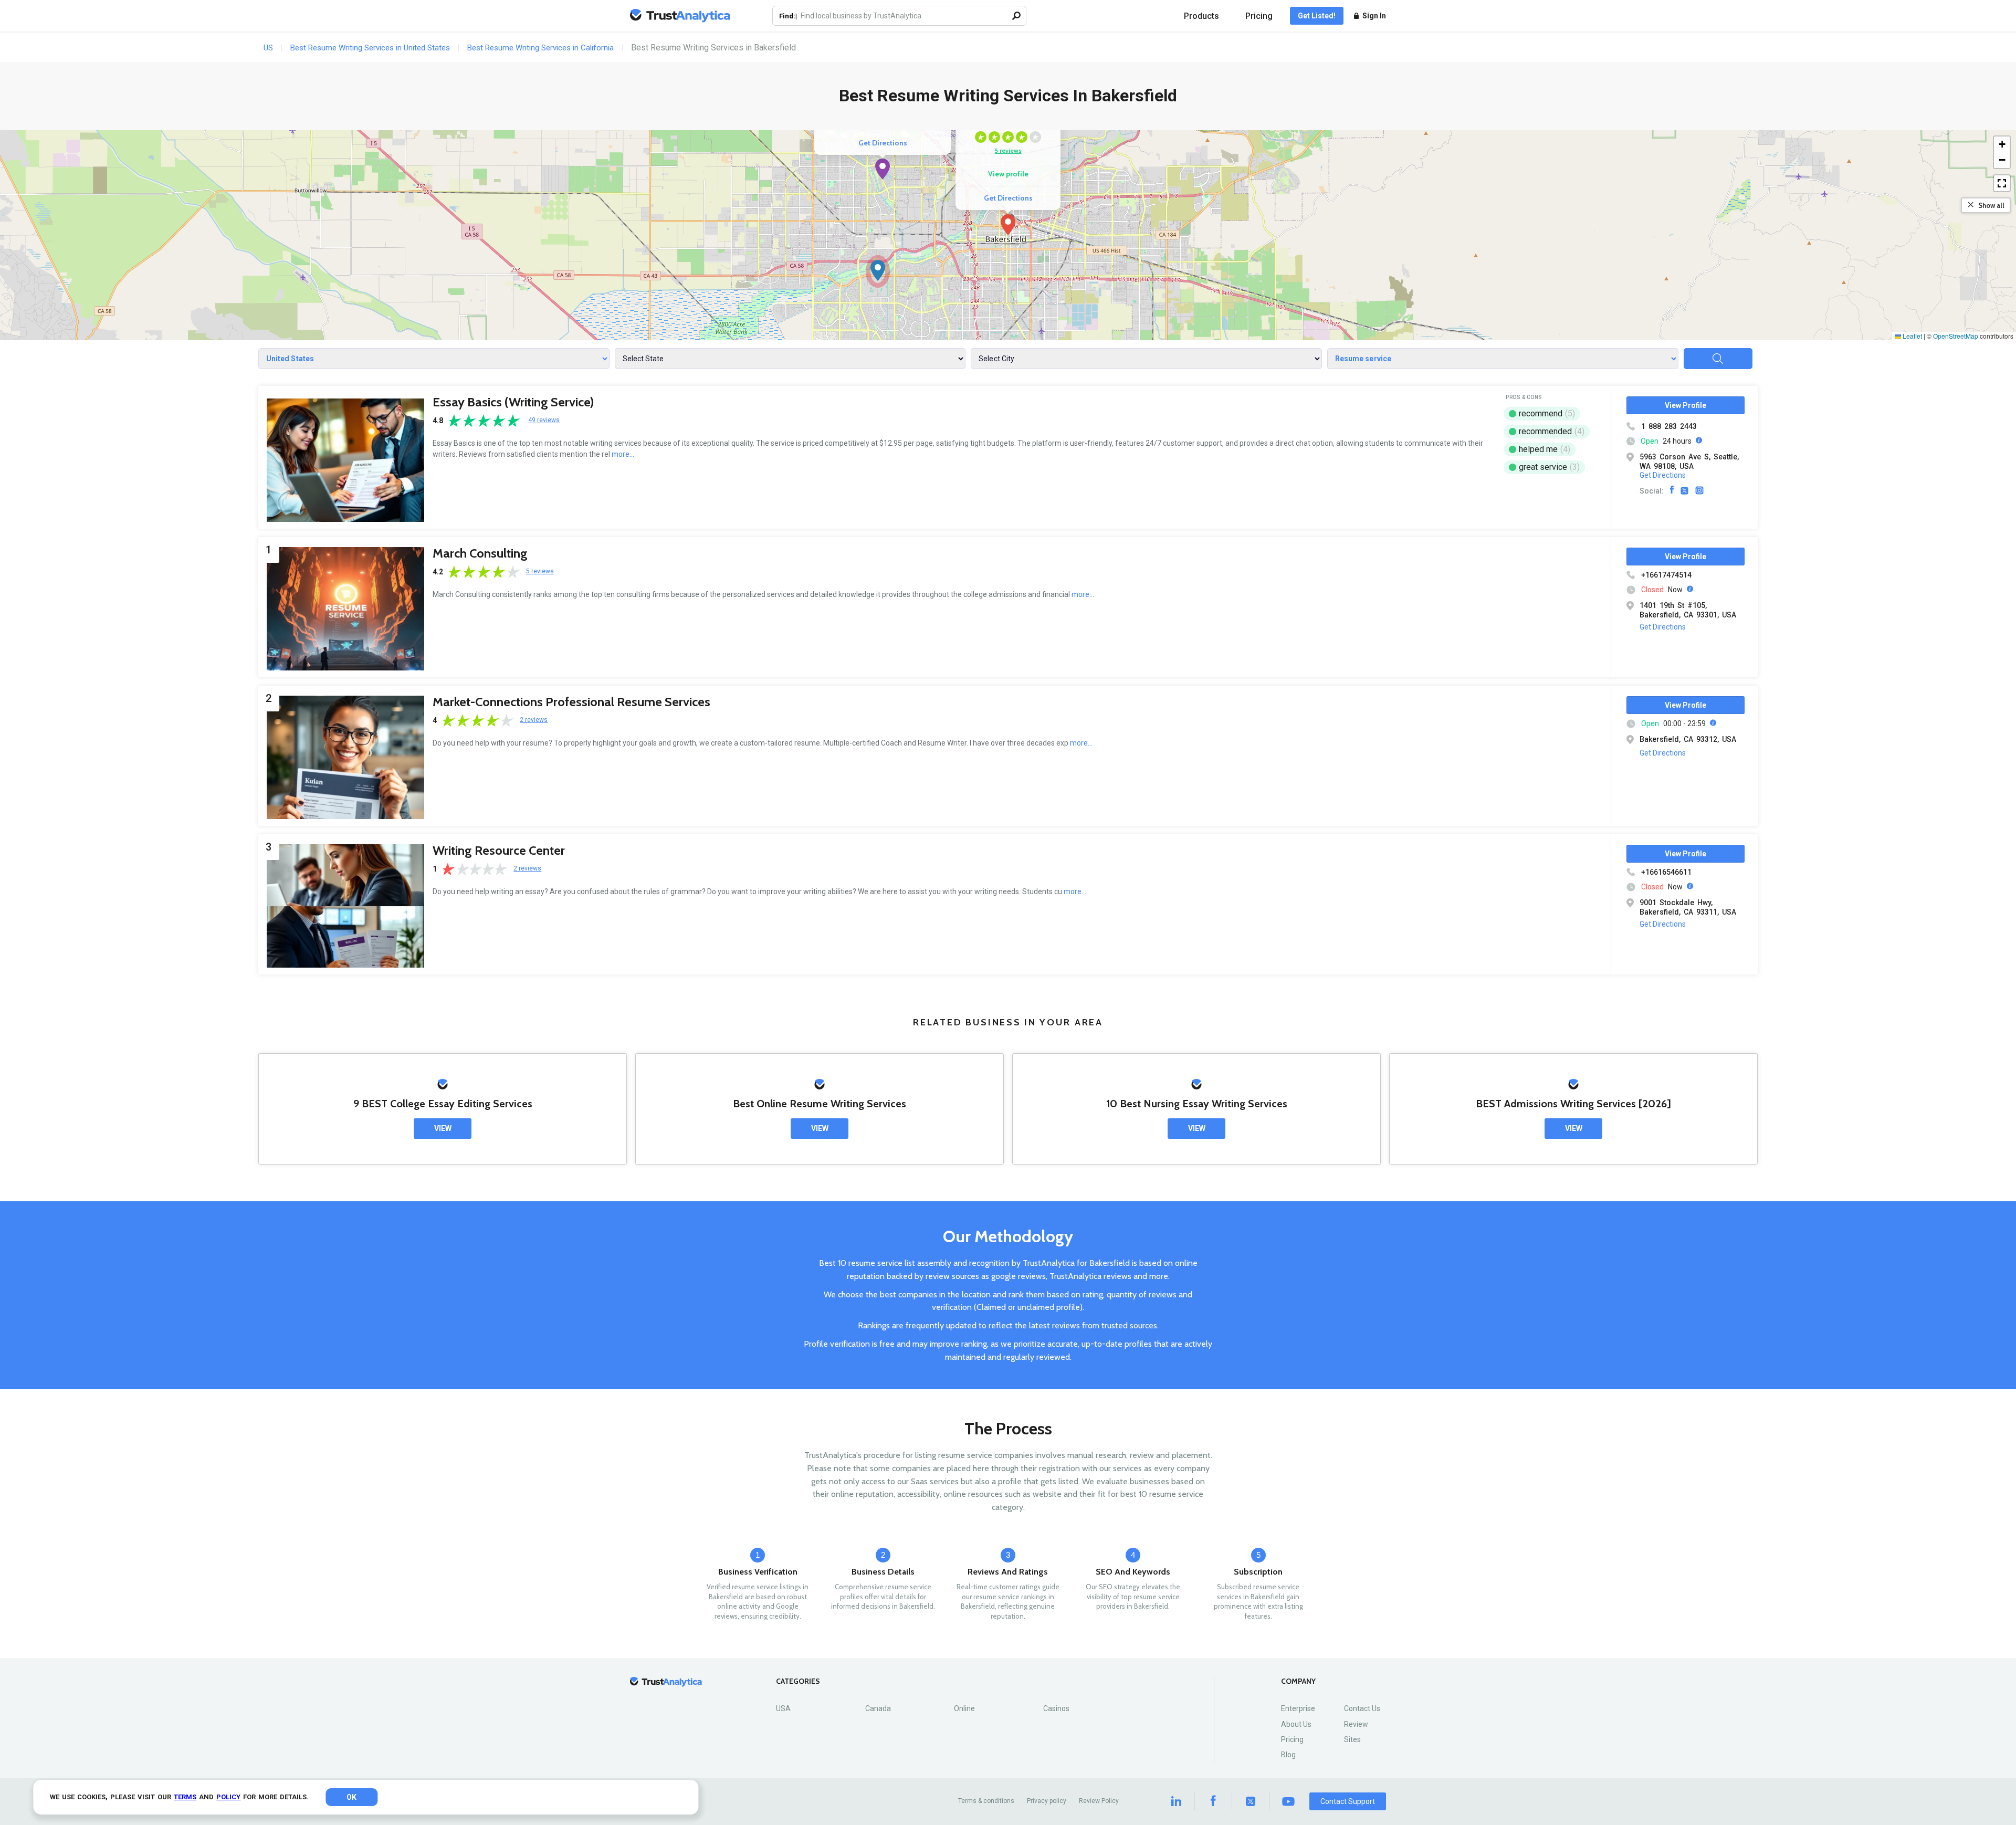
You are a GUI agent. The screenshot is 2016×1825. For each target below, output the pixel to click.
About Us (1296, 1724)
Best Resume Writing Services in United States (370, 48)
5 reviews (1008, 150)
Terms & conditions (986, 1801)
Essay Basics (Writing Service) (513, 402)
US (268, 48)
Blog (1288, 1755)
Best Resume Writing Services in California (540, 48)
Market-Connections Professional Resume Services (571, 702)
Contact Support (1348, 1801)
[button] (1008, 225)
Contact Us (1362, 1708)
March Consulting (480, 553)
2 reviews (534, 720)
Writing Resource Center (499, 850)
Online (964, 1708)
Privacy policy (1047, 1801)
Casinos (1056, 1708)
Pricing (1259, 16)
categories (798, 1681)
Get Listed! (1317, 16)
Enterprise (1298, 1708)
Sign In (1374, 16)
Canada (878, 1708)
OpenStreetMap (1956, 336)
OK (351, 1797)
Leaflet (1912, 336)
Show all (1991, 205)
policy (228, 1797)
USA (783, 1708)
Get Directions (1008, 198)
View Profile (1686, 405)
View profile (1008, 174)
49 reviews (544, 420)
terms (185, 1797)
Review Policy (1099, 1801)
